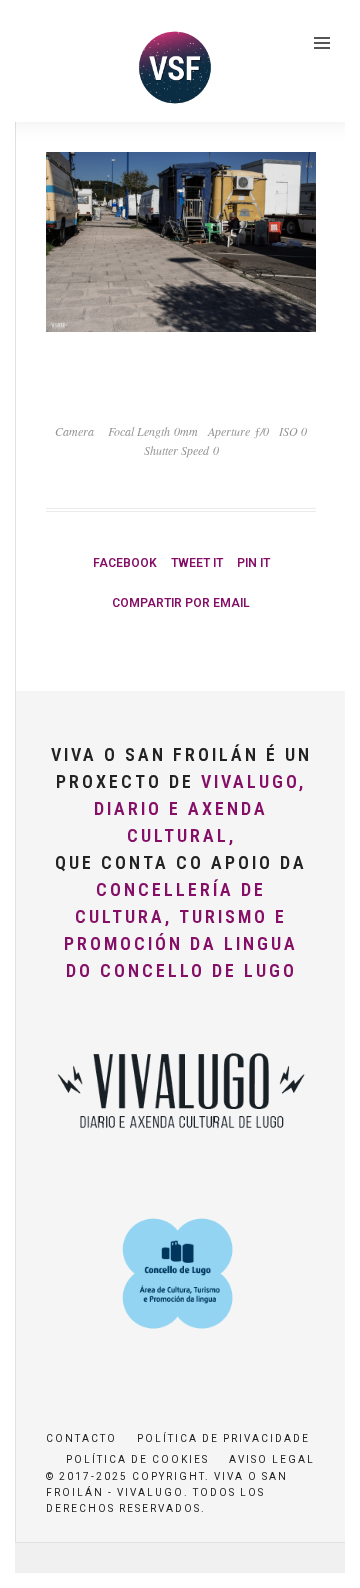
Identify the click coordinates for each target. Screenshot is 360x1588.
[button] (42, 64)
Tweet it (197, 563)
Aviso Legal (272, 1459)
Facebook (125, 563)
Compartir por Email (181, 603)
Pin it (253, 563)
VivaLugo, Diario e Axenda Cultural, (200, 808)
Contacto (81, 1438)
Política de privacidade (223, 1438)
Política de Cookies (137, 1459)
